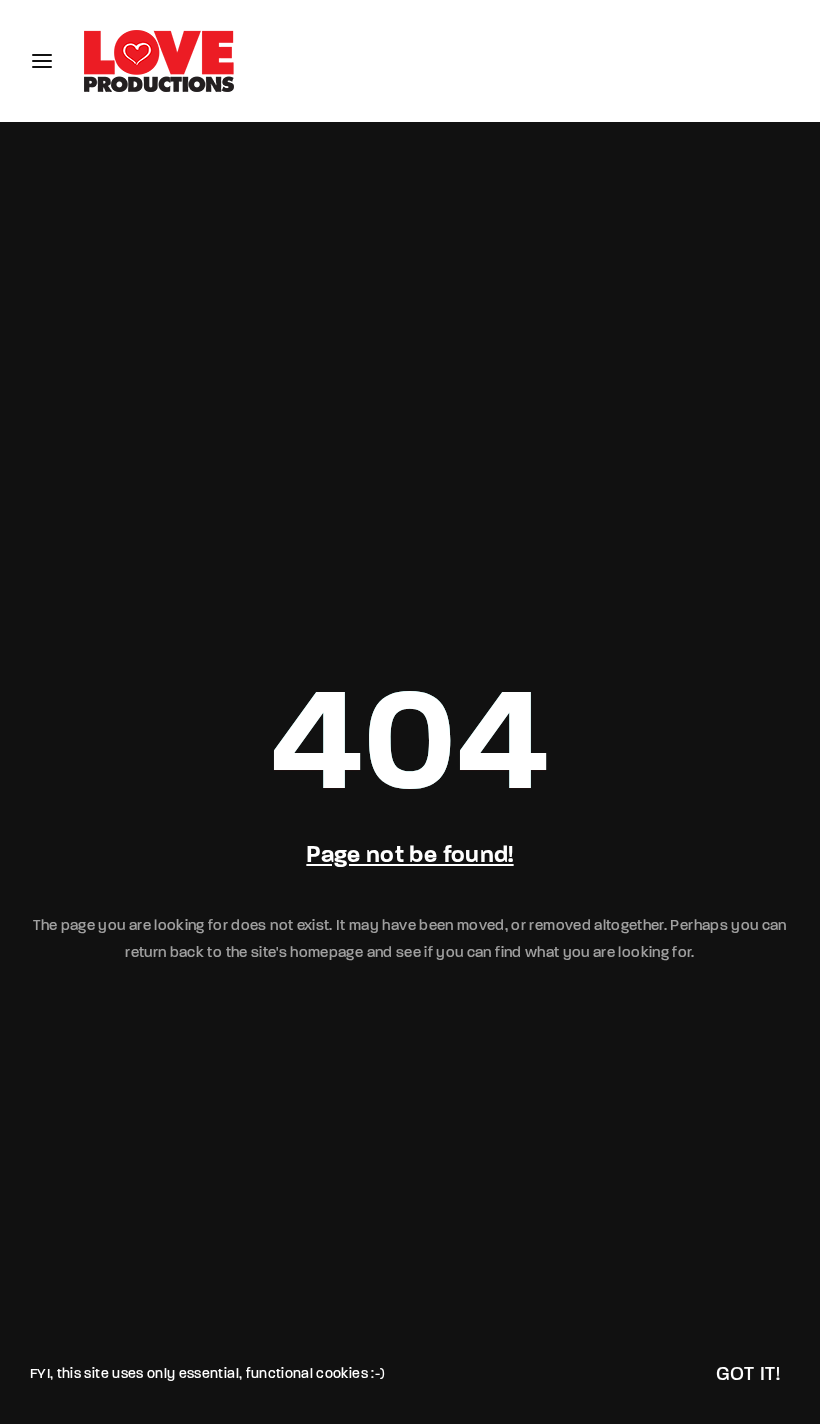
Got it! (748, 1375)
